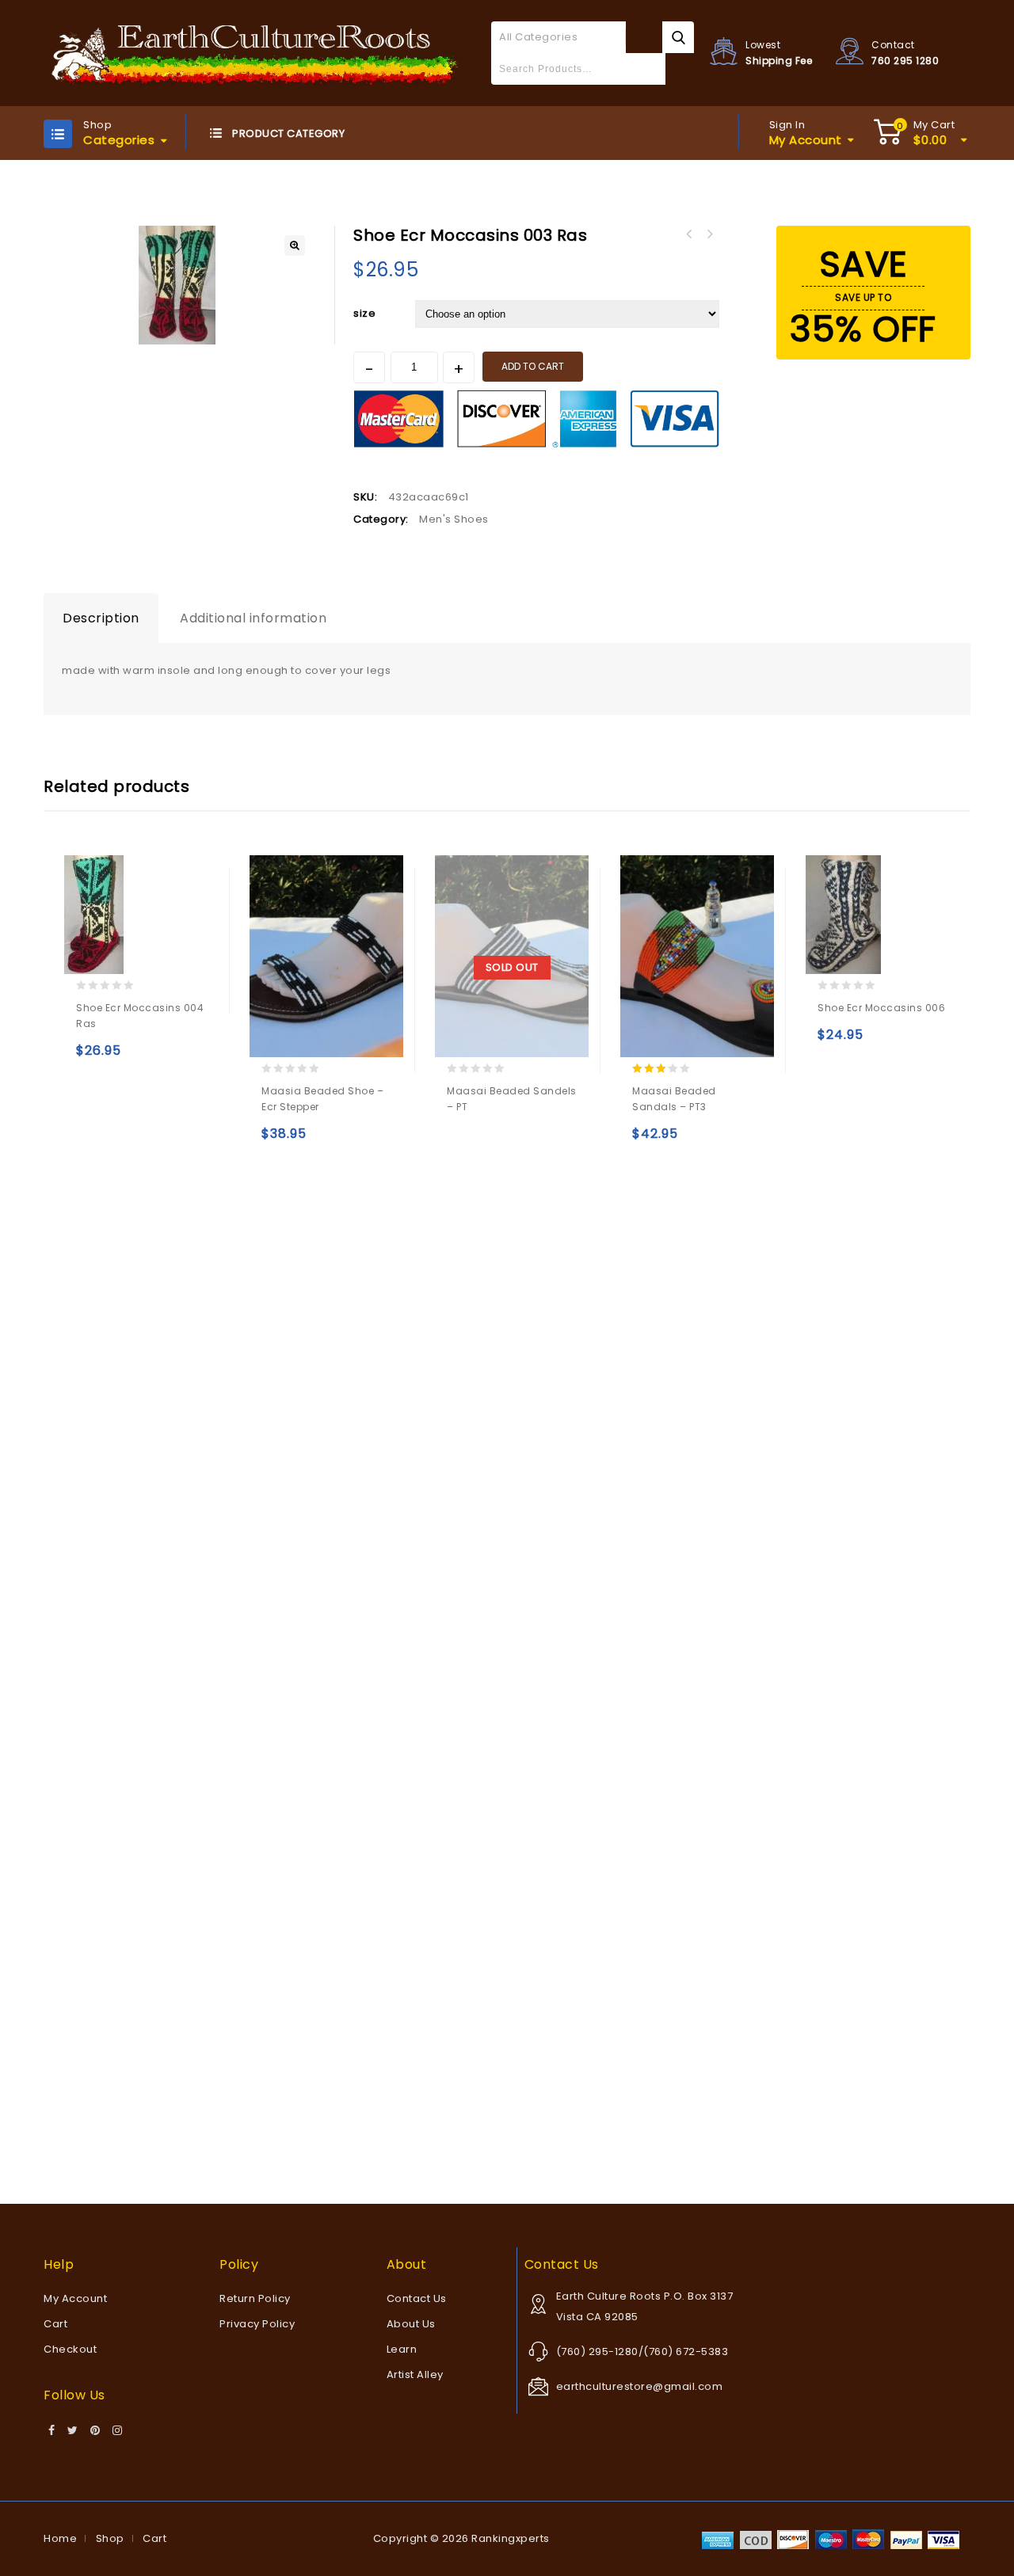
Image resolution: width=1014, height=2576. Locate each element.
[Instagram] (118, 2431)
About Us (411, 2324)
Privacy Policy (257, 2324)
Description (101, 618)
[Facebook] (52, 2431)
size (364, 313)
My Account (75, 2298)
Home (60, 2538)
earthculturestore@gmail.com (640, 2386)
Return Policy (255, 2298)
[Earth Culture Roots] (255, 53)
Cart (55, 2324)
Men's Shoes (454, 519)
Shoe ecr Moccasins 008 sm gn (688, 234)
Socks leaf (709, 234)
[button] (295, 245)
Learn (402, 2349)
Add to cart (533, 366)
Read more (462, 1141)
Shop (110, 2538)
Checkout (70, 2349)
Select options (91, 1058)
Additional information (253, 618)
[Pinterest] (95, 2431)
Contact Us (417, 2298)
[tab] (101, 618)
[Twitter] (73, 2431)
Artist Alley (415, 2374)
